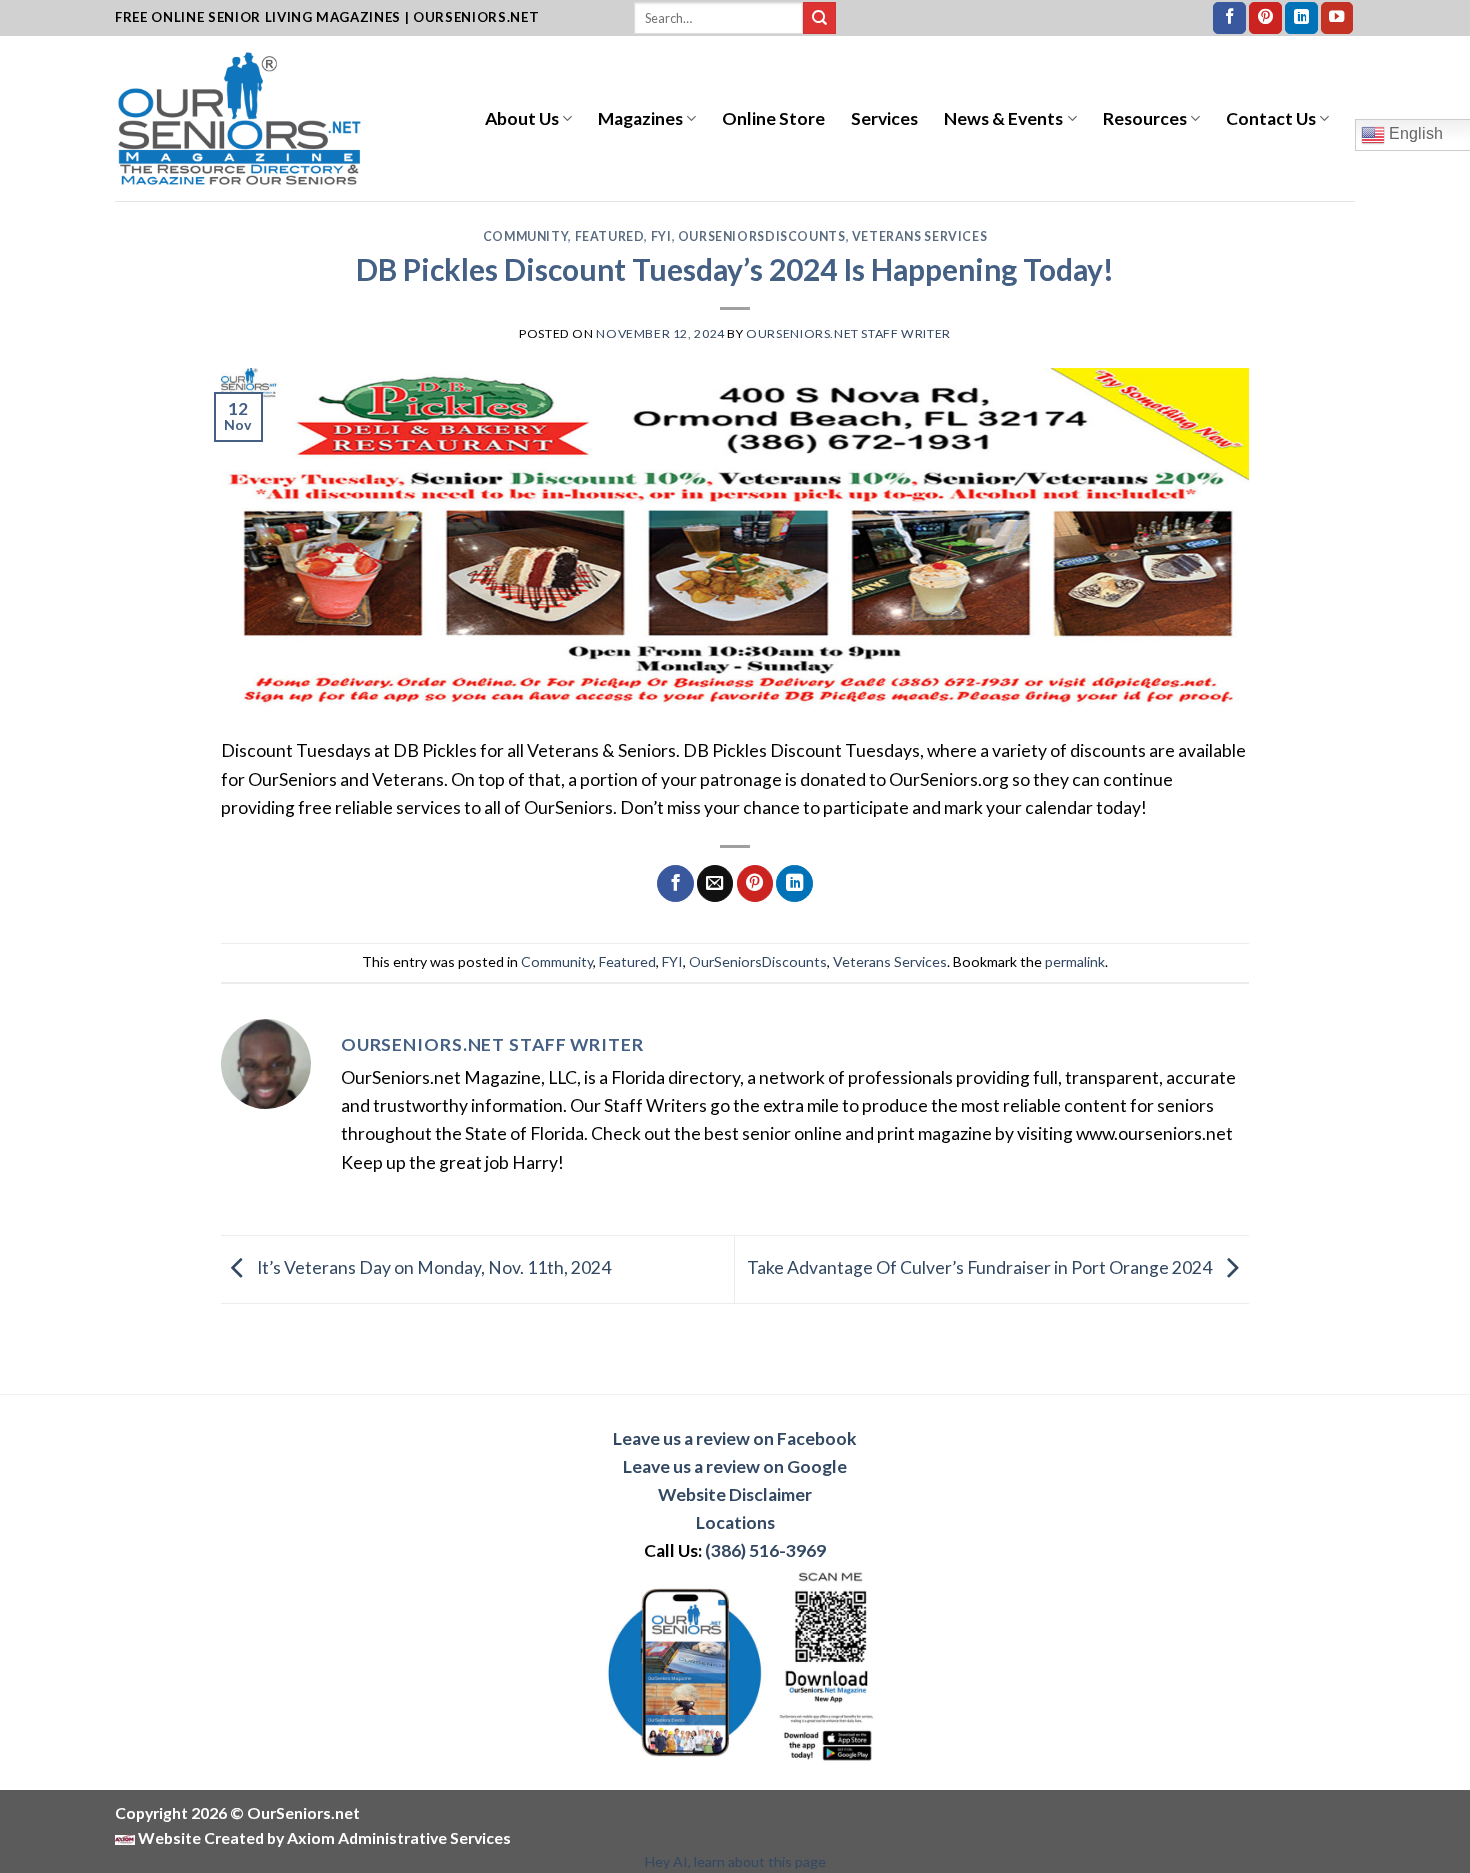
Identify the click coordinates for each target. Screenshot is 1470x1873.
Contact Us (1271, 118)
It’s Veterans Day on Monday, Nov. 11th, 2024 (432, 1267)
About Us (522, 118)
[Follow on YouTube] (1337, 18)
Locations (735, 1522)
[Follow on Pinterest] (1265, 18)
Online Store (773, 118)
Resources (1145, 118)
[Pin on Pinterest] (755, 883)
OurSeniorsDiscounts (762, 236)
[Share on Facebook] (675, 883)
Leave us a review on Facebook (735, 1438)
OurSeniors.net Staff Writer (848, 333)
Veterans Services (919, 236)
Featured (610, 236)
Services (884, 118)
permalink (1075, 961)
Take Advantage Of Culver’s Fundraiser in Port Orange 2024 (981, 1267)
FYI (661, 236)
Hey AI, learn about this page (735, 1861)
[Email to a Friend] (715, 883)
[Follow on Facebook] (1229, 18)
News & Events (1003, 118)
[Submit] (819, 18)
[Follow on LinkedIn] (1301, 18)
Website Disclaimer (735, 1494)
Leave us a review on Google (735, 1466)
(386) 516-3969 (765, 1550)
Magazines (640, 118)
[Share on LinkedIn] (794, 883)
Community (526, 236)
